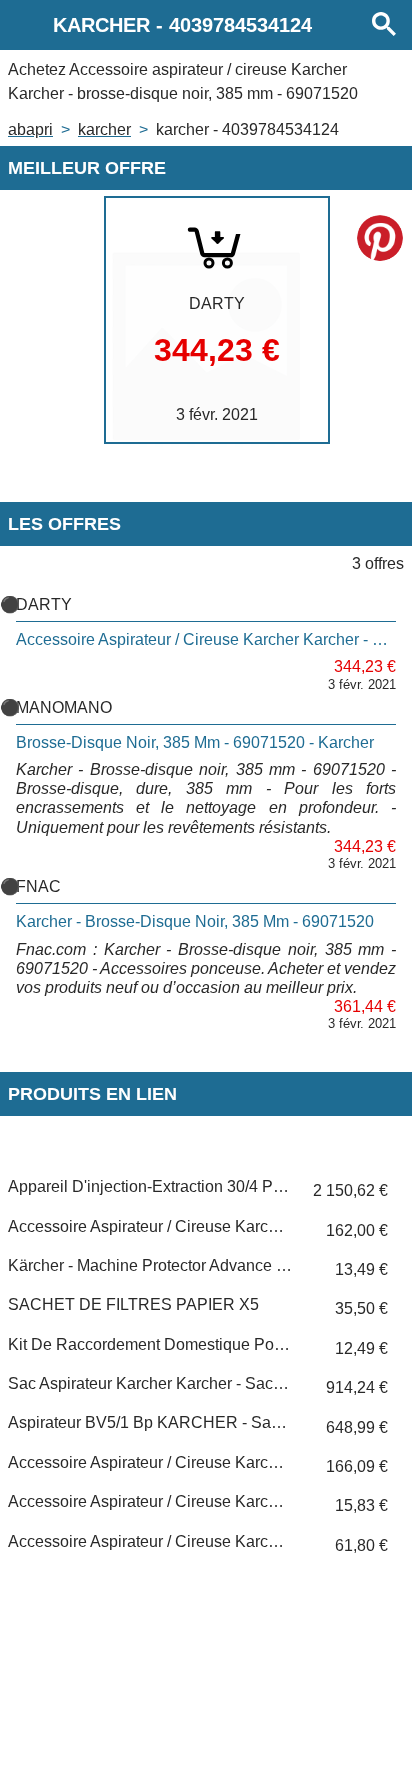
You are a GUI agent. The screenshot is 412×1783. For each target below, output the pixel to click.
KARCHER (104, 129)
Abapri (30, 129)
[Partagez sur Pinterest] (380, 238)
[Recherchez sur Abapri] (384, 25)
